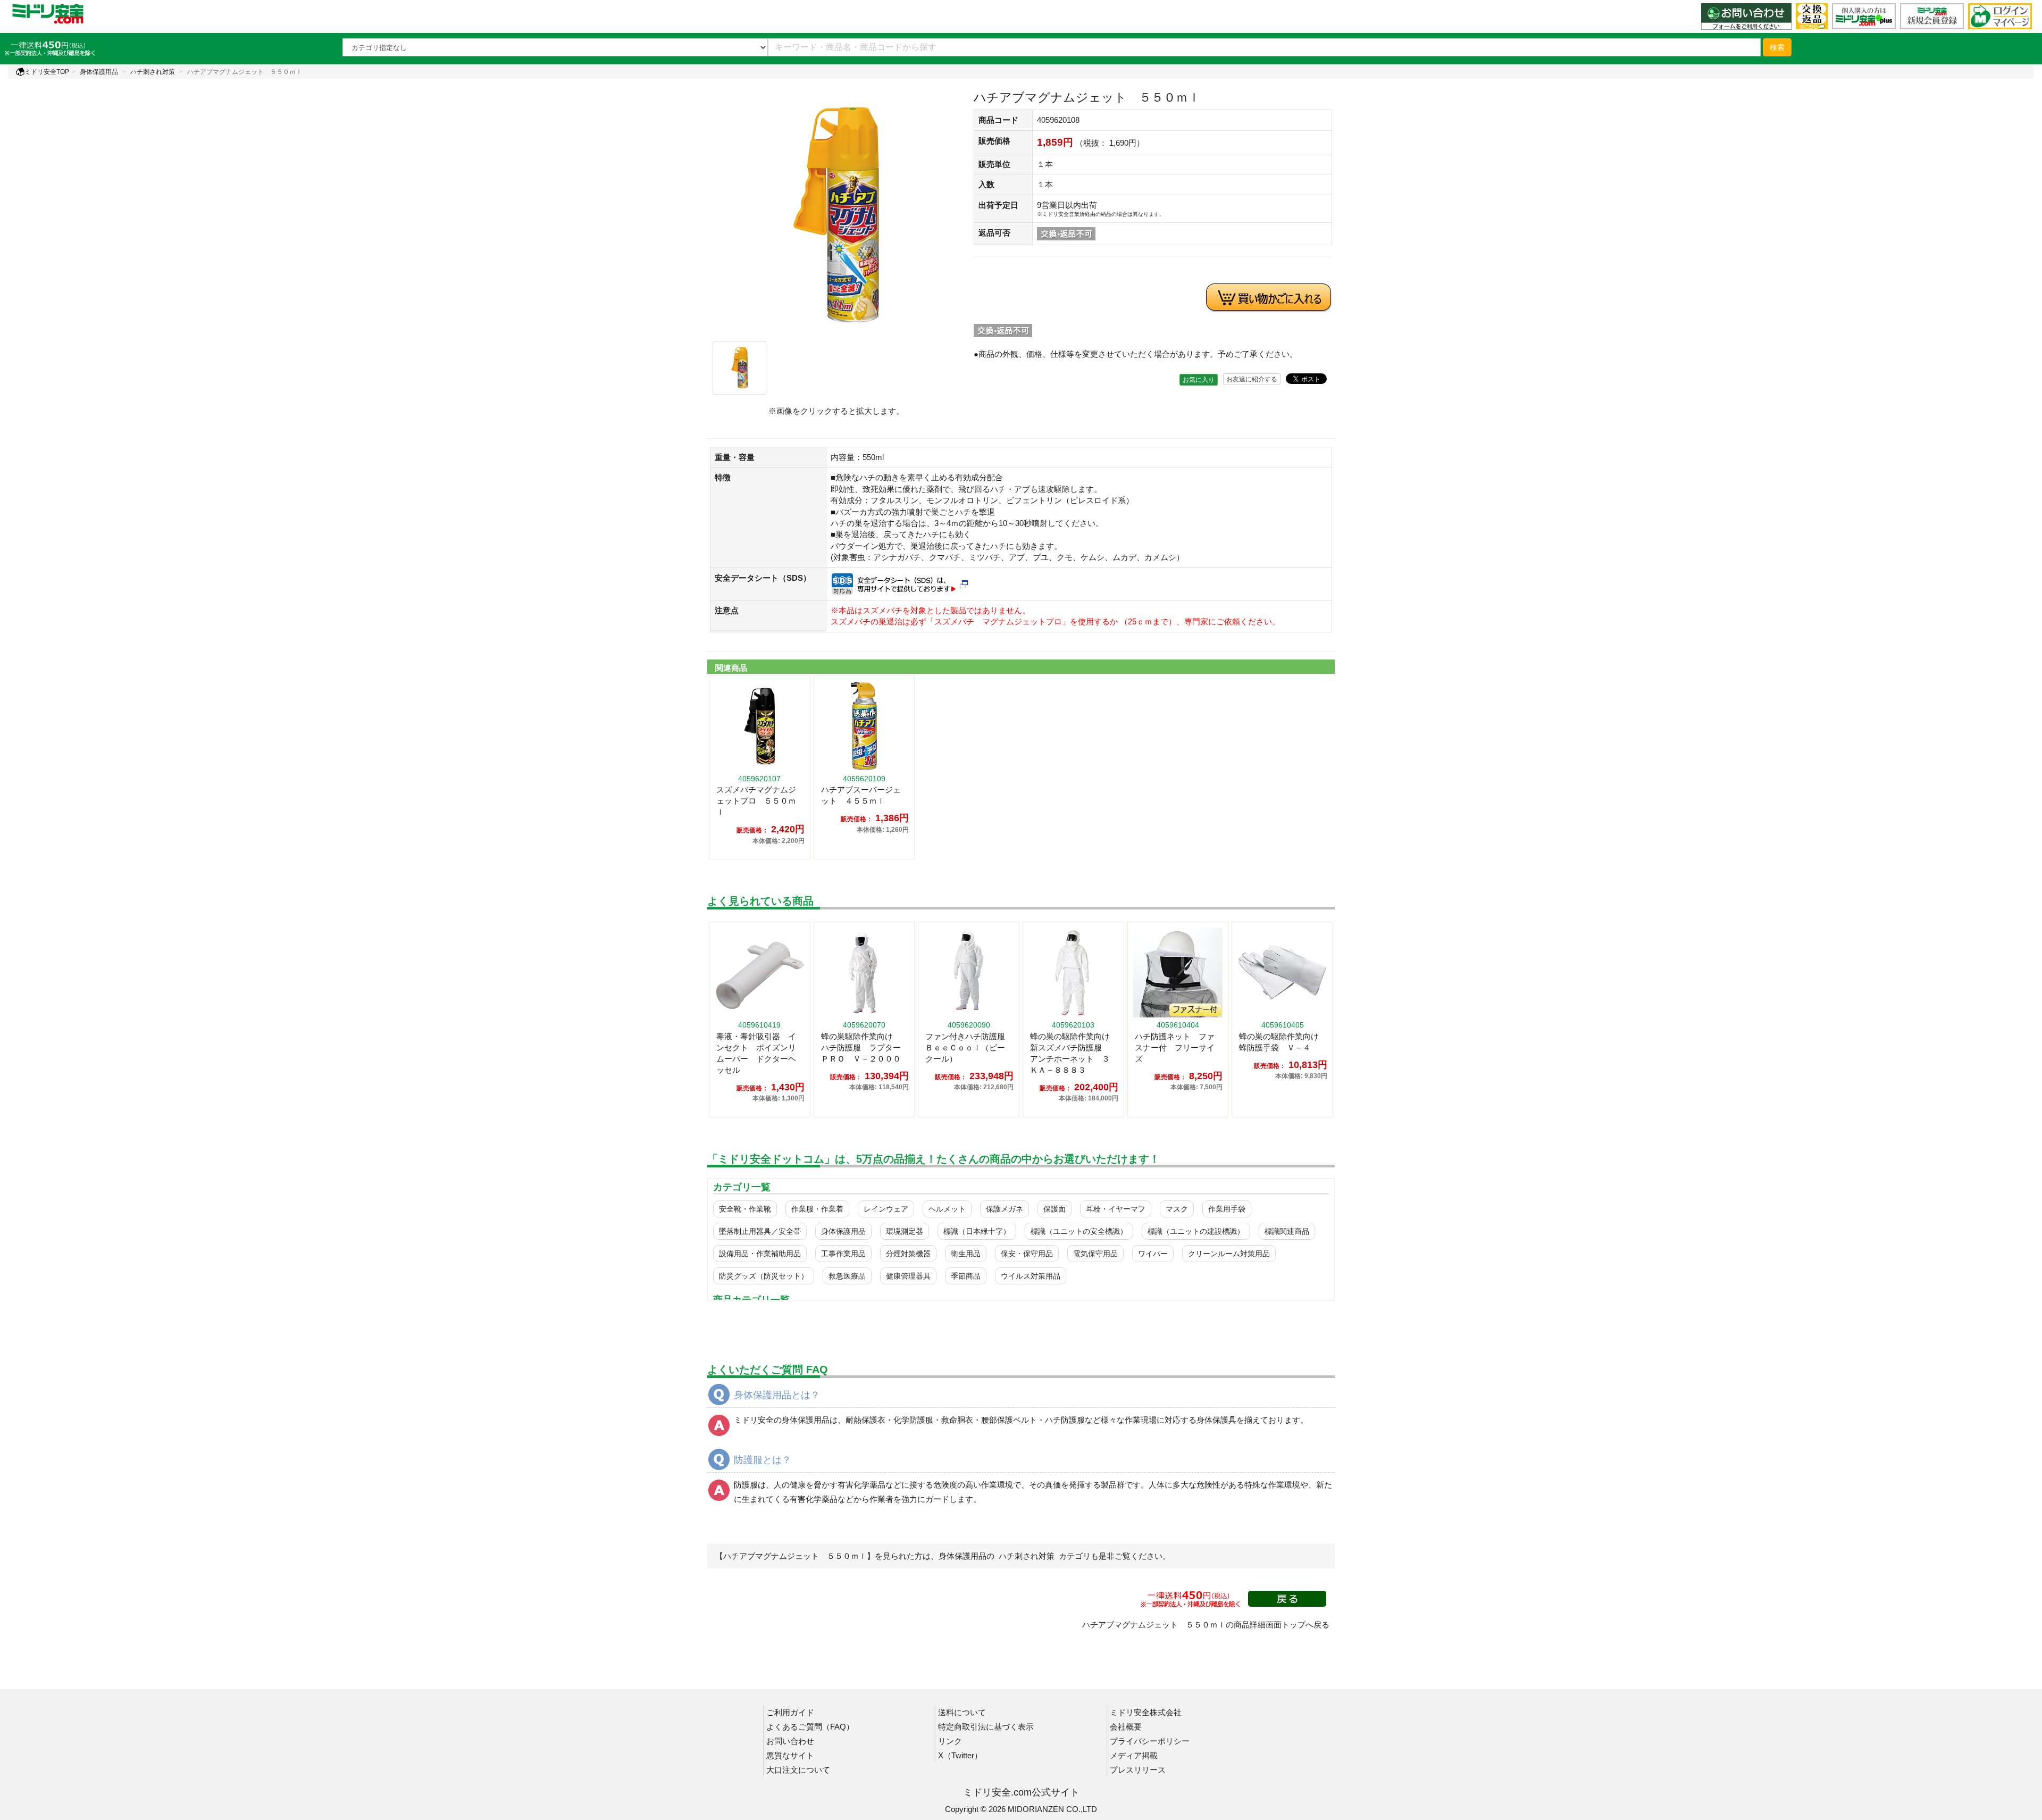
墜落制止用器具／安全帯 (760, 1231)
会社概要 (1126, 1727)
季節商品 (966, 1276)
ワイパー (1153, 1254)
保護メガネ (1005, 1209)
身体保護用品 (99, 72)
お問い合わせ (790, 1741)
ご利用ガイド (790, 1712)
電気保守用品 (1095, 1254)
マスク (1177, 1209)
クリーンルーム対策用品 (1229, 1254)
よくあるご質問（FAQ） (810, 1727)
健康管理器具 (908, 1276)
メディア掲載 (1134, 1755)
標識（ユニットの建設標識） (1196, 1231)
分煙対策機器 (908, 1254)
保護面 (1055, 1209)
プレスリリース (1138, 1770)
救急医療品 (847, 1276)
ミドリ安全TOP (47, 72)
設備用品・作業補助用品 (760, 1254)
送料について (962, 1712)
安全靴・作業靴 (745, 1209)
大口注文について (798, 1770)
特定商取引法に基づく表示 (986, 1727)
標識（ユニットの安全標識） (1079, 1231)
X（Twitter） (960, 1755)
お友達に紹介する (1252, 379)
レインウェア (886, 1209)
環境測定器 (905, 1231)
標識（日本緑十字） (977, 1231)
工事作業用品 (843, 1254)
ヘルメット (947, 1209)
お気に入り (1199, 380)
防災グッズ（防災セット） (764, 1276)
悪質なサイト (790, 1755)
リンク (950, 1741)
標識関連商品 (1287, 1231)
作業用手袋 (1227, 1209)
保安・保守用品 (1027, 1254)
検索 (1777, 47)
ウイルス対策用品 (1031, 1276)
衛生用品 (966, 1254)
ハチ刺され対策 (153, 72)
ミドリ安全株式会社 (1146, 1712)
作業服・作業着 (817, 1209)
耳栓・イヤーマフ (1116, 1209)
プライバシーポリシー (1150, 1741)
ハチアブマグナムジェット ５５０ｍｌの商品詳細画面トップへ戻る (1206, 1625)
